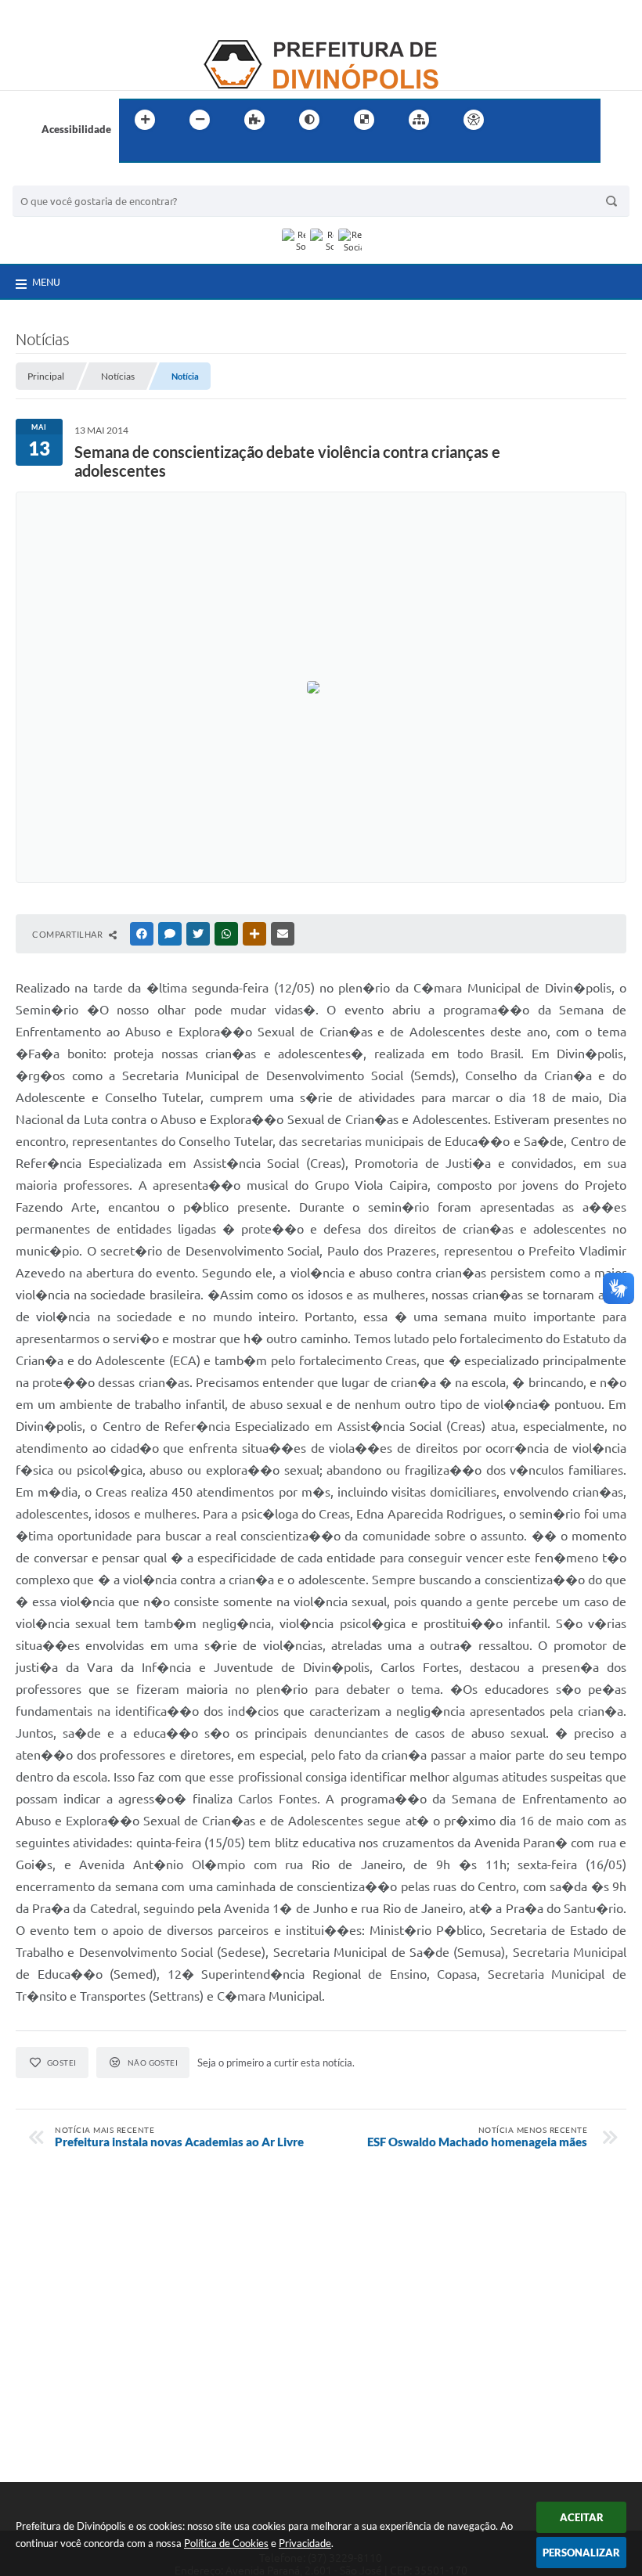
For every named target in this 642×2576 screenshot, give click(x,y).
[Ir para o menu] (553, 120)
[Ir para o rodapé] (169, 152)
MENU (46, 282)
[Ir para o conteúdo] (518, 120)
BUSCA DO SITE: (59, 178)
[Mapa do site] (419, 120)
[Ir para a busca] (135, 152)
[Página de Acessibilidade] (474, 120)
